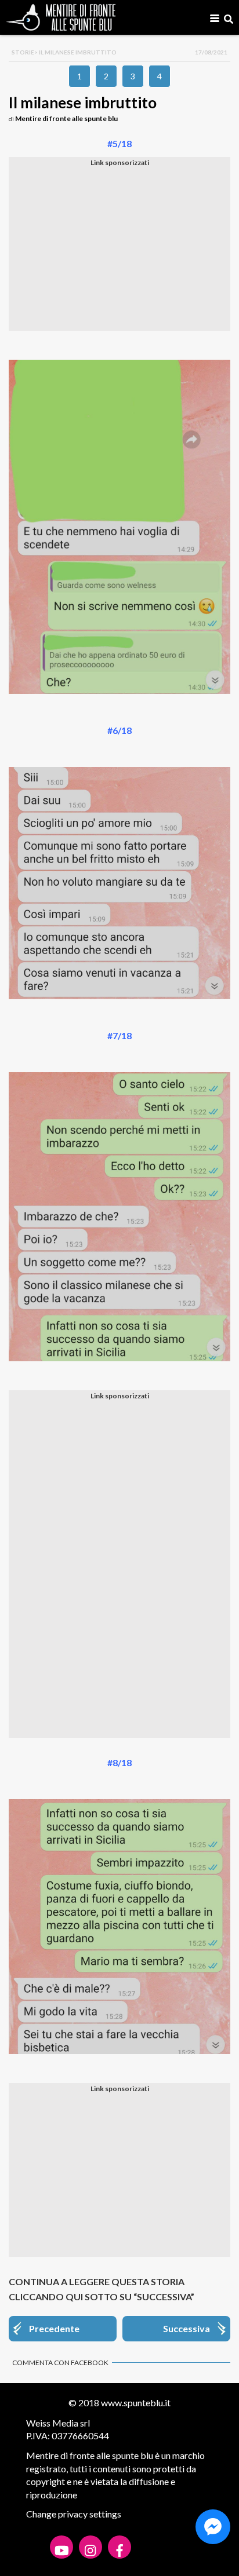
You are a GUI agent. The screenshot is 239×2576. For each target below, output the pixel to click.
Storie (23, 52)
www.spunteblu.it (136, 2403)
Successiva (187, 2328)
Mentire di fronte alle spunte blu (66, 118)
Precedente (54, 2328)
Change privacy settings (74, 2514)
